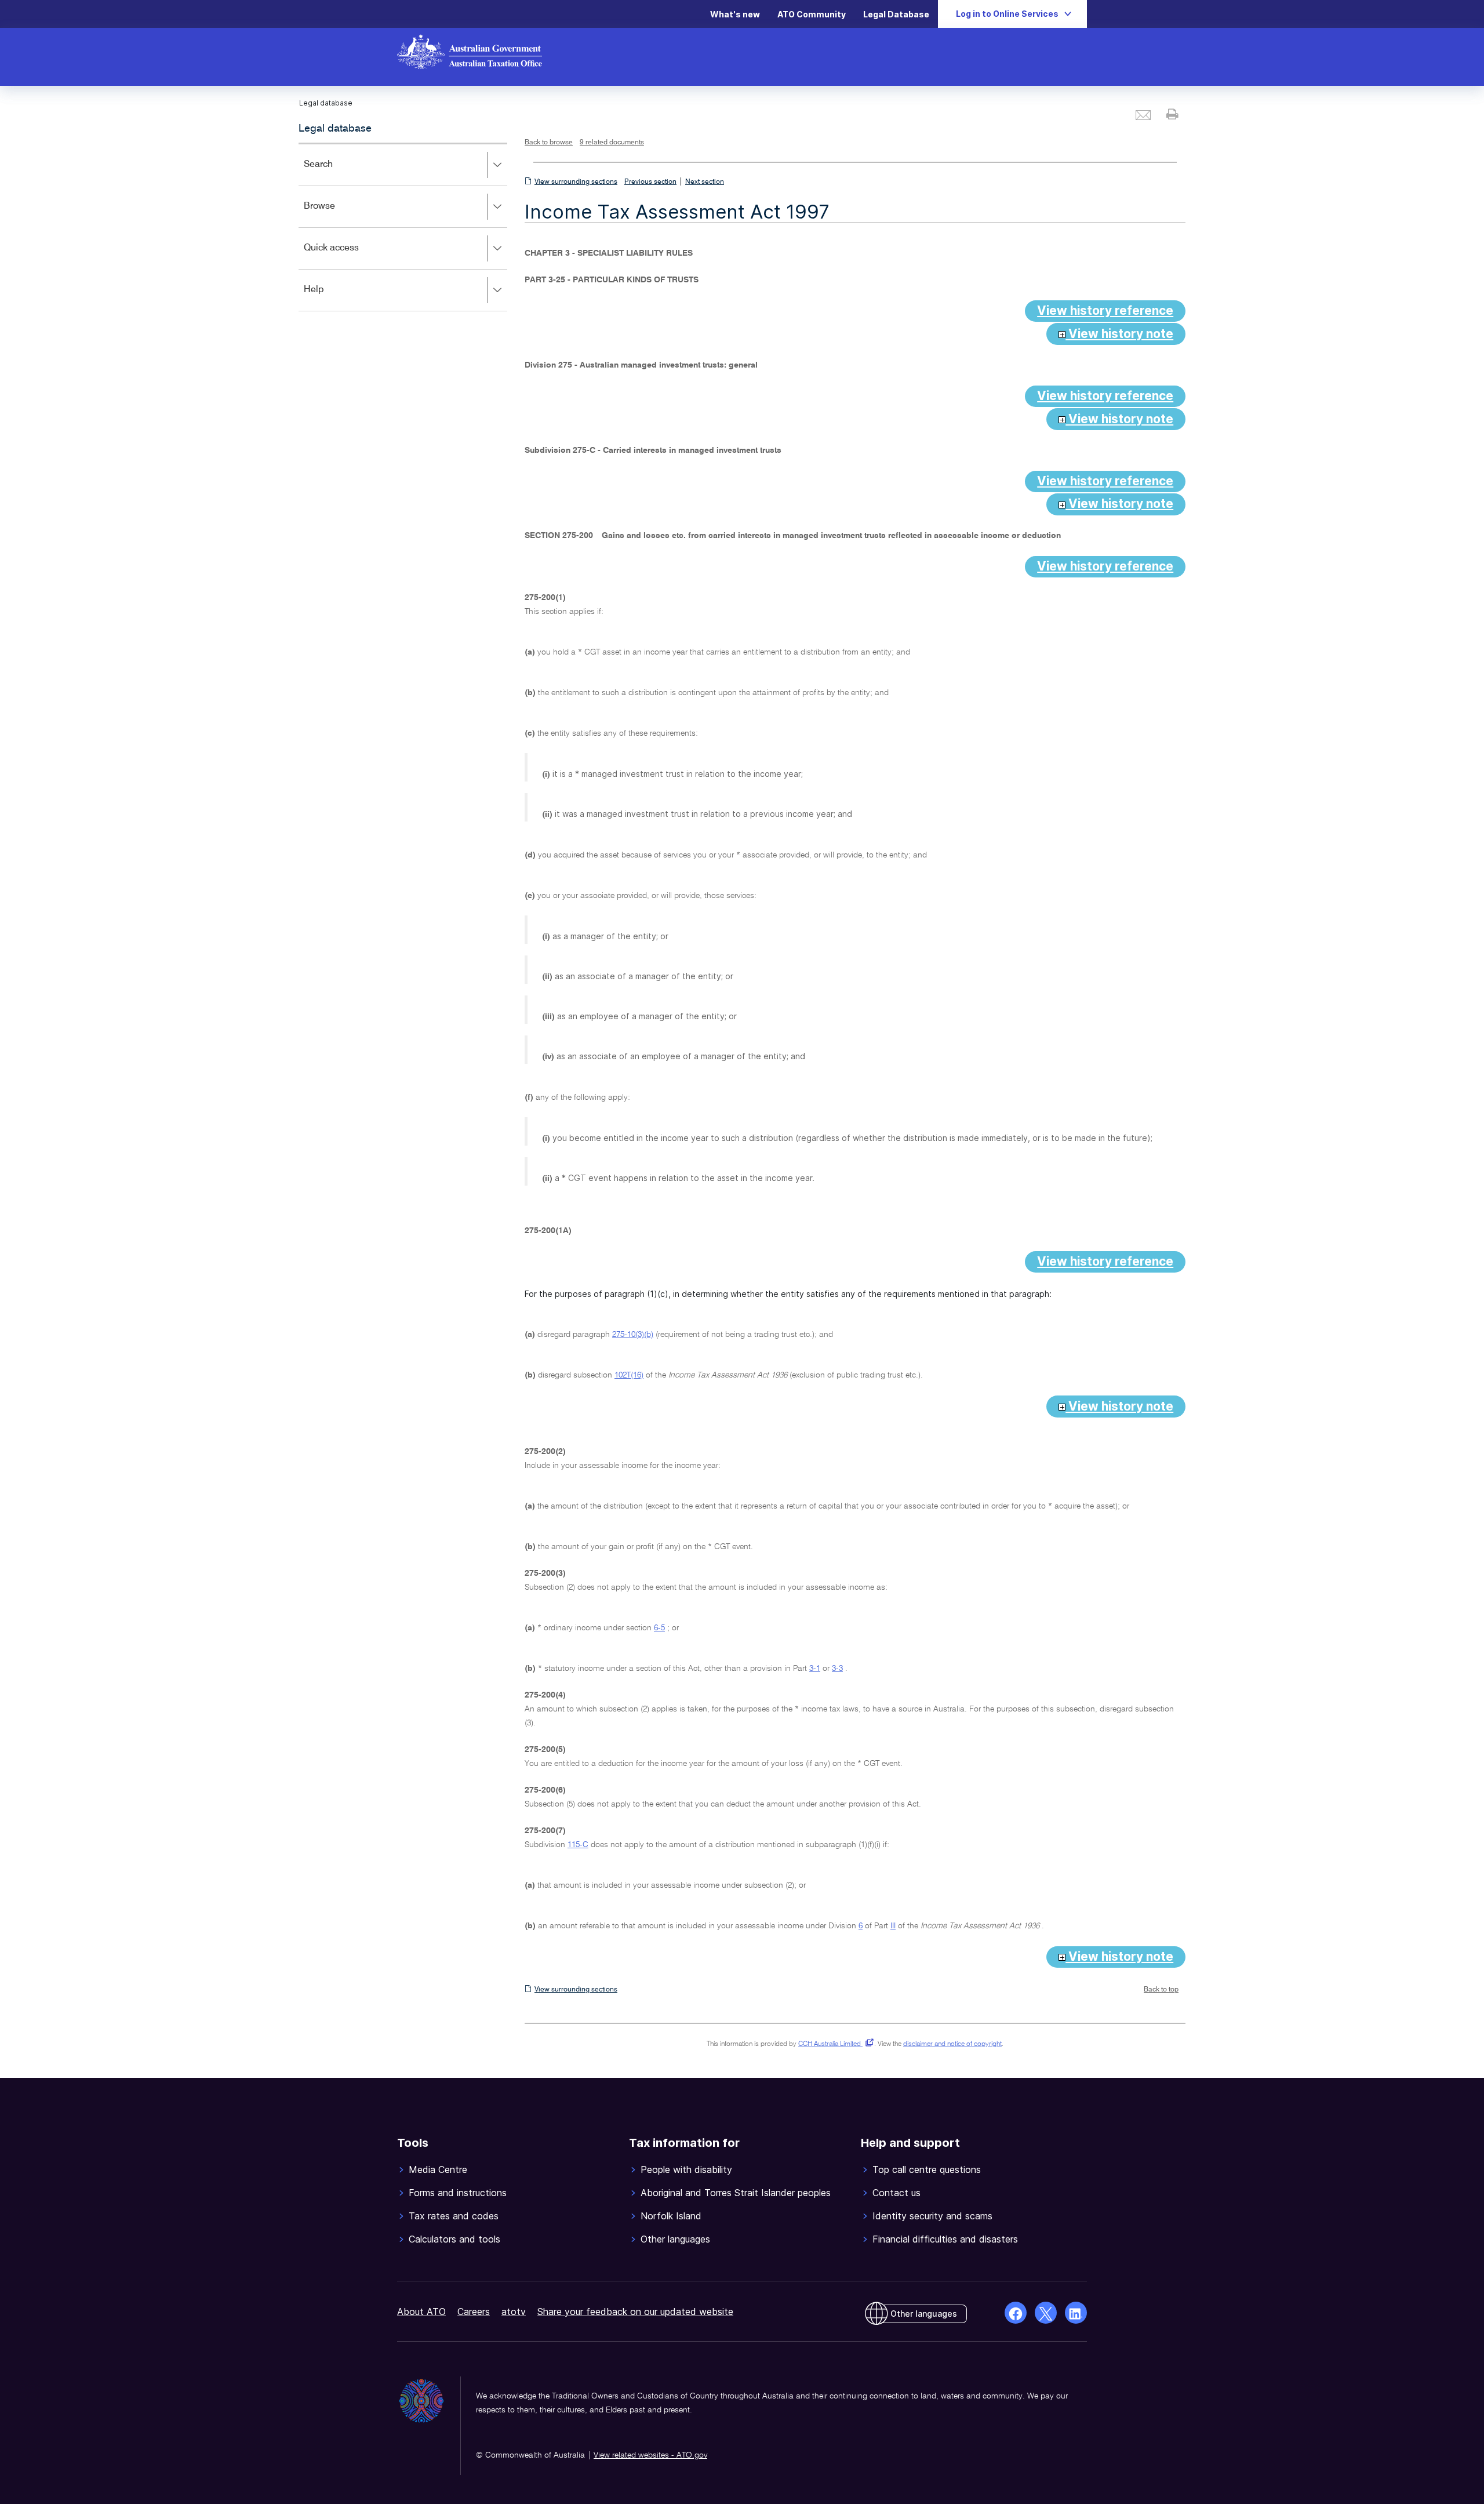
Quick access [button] (348, 256)
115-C (578, 1845)
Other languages (924, 2314)
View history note (1119, 334)
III (893, 1926)
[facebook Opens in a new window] (1016, 2313)
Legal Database (896, 14)
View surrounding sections (576, 182)
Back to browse (549, 143)
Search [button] (335, 172)
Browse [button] (336, 214)
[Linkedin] (1076, 2313)
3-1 (815, 1669)
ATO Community (812, 14)
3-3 (837, 1669)
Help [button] (331, 298)
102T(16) (629, 1375)
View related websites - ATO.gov (650, 2455)
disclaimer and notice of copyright (952, 2044)
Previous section (650, 182)
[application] (403, 227)
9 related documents (612, 143)
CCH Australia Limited (834, 2044)
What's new (735, 14)
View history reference (1105, 310)
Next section (705, 182)
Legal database (335, 129)
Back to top (1161, 1990)
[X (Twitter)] (1046, 2313)
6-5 (659, 1628)
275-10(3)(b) (633, 1335)
